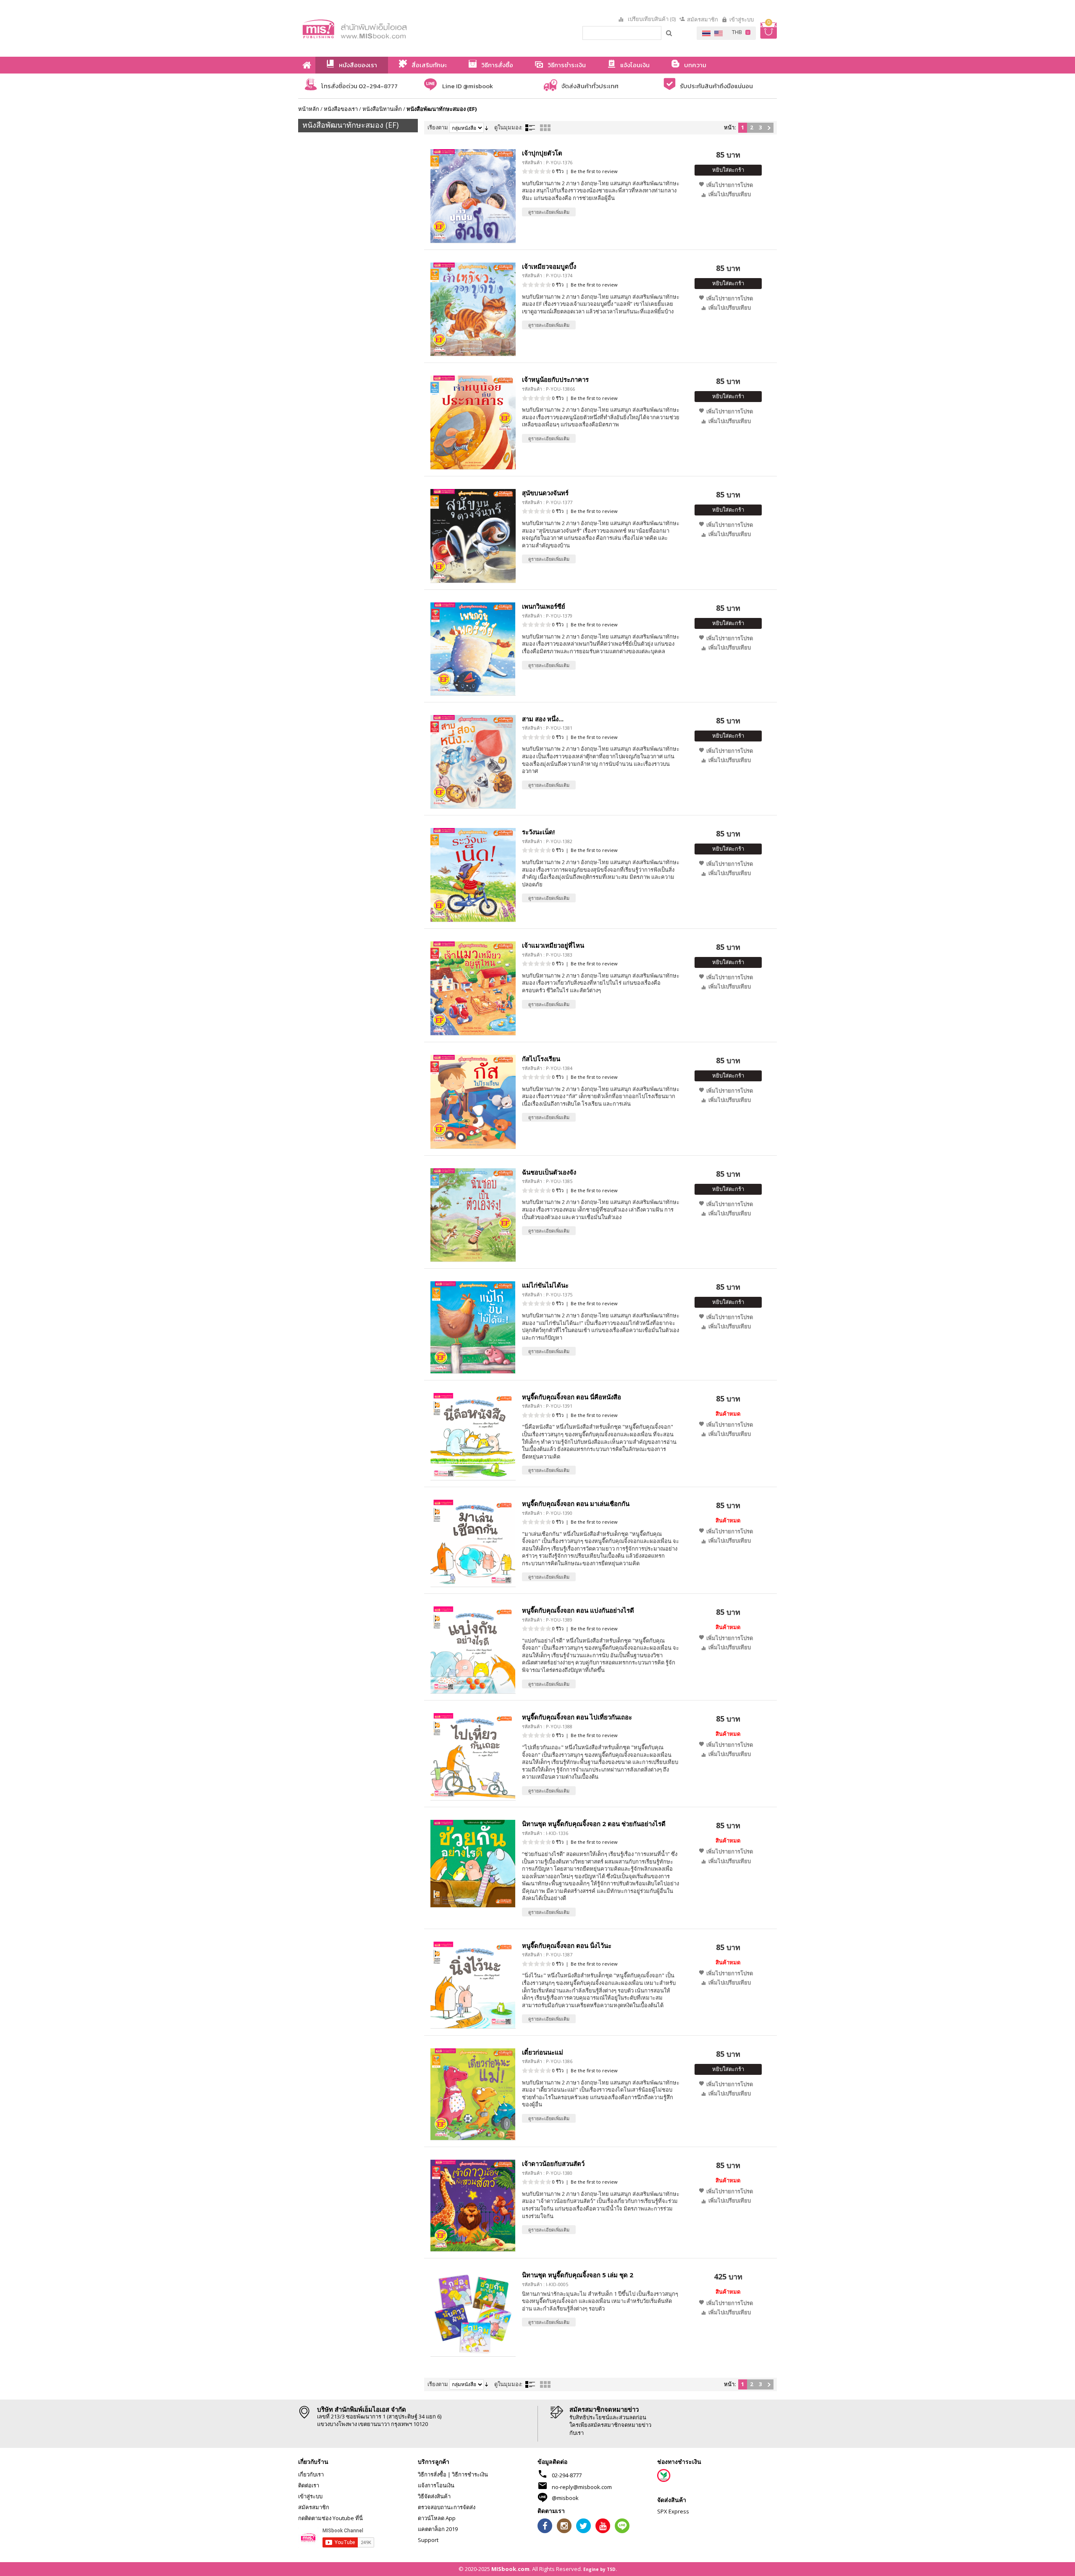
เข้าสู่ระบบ (742, 19)
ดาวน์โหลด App (437, 2518)
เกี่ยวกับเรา (311, 2474)
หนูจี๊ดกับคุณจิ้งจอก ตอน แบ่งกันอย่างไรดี (578, 1610)
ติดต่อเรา (309, 2485)
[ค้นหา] (669, 33)
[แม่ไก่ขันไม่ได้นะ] (473, 1327)
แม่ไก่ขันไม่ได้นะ (545, 1285)
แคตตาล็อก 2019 (438, 2529)
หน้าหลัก (309, 109)
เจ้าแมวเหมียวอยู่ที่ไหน (553, 945)
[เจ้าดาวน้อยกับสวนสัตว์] (473, 2205)
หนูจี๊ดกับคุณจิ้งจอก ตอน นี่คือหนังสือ (572, 1397)
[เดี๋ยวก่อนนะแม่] (473, 2094)
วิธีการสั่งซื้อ (432, 2474)
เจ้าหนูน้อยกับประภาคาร (555, 379)
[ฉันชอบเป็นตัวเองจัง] (473, 1215)
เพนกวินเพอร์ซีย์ (544, 606)
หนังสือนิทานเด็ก (382, 109)
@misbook (565, 2498)
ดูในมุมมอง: (508, 127)
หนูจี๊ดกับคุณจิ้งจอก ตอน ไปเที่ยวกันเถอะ (577, 1717)
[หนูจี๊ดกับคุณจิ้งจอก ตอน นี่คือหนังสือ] (473, 1437)
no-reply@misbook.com (582, 2487)
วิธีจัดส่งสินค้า (434, 2496)
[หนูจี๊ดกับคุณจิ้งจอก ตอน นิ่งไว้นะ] (473, 1985)
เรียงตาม (438, 127)
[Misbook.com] (378, 28)
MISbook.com (510, 2569)
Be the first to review (594, 171)
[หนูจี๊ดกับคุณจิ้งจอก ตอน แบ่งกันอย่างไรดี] (473, 1650)
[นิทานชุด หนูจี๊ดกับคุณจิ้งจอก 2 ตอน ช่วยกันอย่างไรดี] (473, 1863)
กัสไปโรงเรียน (541, 1059)
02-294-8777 (567, 2475)
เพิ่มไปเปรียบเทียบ (730, 194)
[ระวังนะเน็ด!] (473, 875)
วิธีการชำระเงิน (470, 2474)
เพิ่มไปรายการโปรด (730, 185)
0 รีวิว (558, 171)
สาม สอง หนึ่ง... (543, 719)
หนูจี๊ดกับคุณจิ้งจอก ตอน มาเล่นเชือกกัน (576, 1504)
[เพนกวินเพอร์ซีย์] (473, 649)
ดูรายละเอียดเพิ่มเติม (549, 212)
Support (428, 2540)
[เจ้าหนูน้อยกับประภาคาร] (473, 422)
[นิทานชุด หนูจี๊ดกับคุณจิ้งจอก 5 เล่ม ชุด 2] (473, 2314)
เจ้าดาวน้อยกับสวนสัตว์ (553, 2163)
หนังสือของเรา (341, 109)
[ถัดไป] (769, 128)
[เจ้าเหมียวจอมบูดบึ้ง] (473, 309)
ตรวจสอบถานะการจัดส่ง (447, 2507)
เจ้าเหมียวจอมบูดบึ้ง (549, 266)
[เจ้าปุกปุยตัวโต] (473, 196)
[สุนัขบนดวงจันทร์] (473, 536)
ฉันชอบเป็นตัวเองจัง (549, 1172)
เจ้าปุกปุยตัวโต (542, 153)
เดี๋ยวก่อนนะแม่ (543, 2052)
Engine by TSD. (600, 2569)
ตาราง (545, 128)
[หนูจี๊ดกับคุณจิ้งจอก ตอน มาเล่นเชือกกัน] (473, 1543)
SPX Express (673, 2511)
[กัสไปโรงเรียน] (473, 1102)
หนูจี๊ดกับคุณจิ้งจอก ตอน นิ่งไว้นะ (567, 1945)
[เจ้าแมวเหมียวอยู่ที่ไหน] (473, 988)
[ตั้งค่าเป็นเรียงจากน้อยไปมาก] (486, 127)
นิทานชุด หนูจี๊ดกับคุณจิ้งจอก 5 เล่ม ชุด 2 (578, 2275)
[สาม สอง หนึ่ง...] (473, 762)
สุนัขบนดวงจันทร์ (545, 493)
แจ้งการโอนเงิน (436, 2485)
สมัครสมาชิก (703, 19)
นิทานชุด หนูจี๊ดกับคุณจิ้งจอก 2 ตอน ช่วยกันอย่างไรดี (594, 1824)
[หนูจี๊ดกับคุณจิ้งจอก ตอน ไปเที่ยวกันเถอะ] (473, 1757)
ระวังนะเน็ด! (538, 832)
